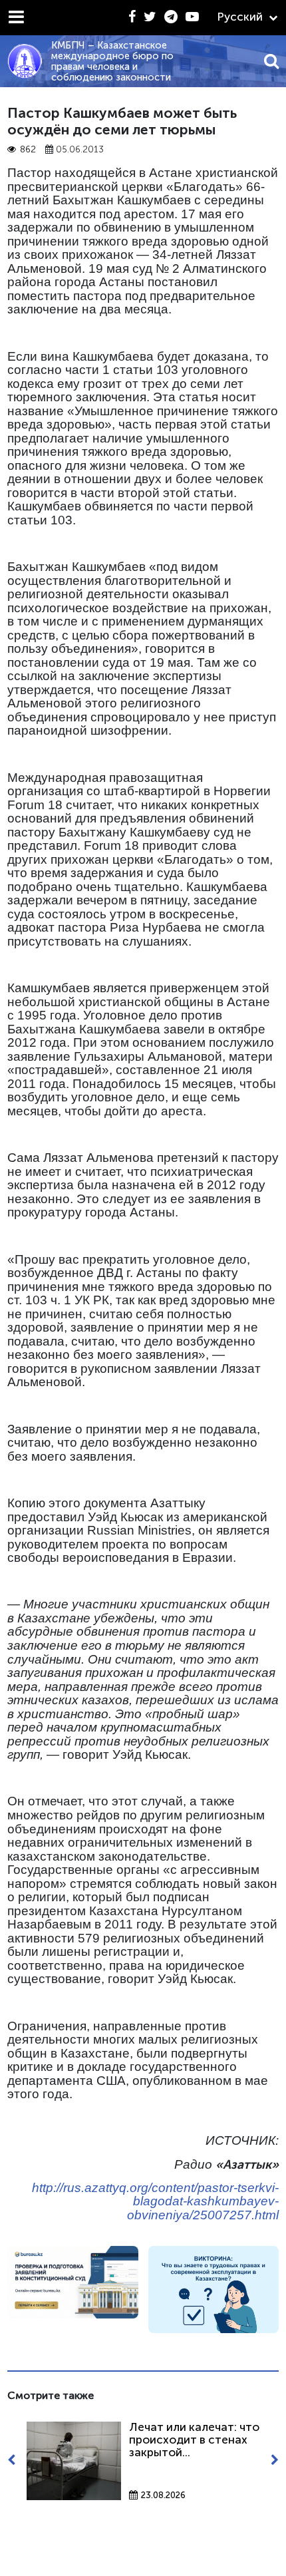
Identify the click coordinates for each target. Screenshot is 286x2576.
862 (28, 149)
